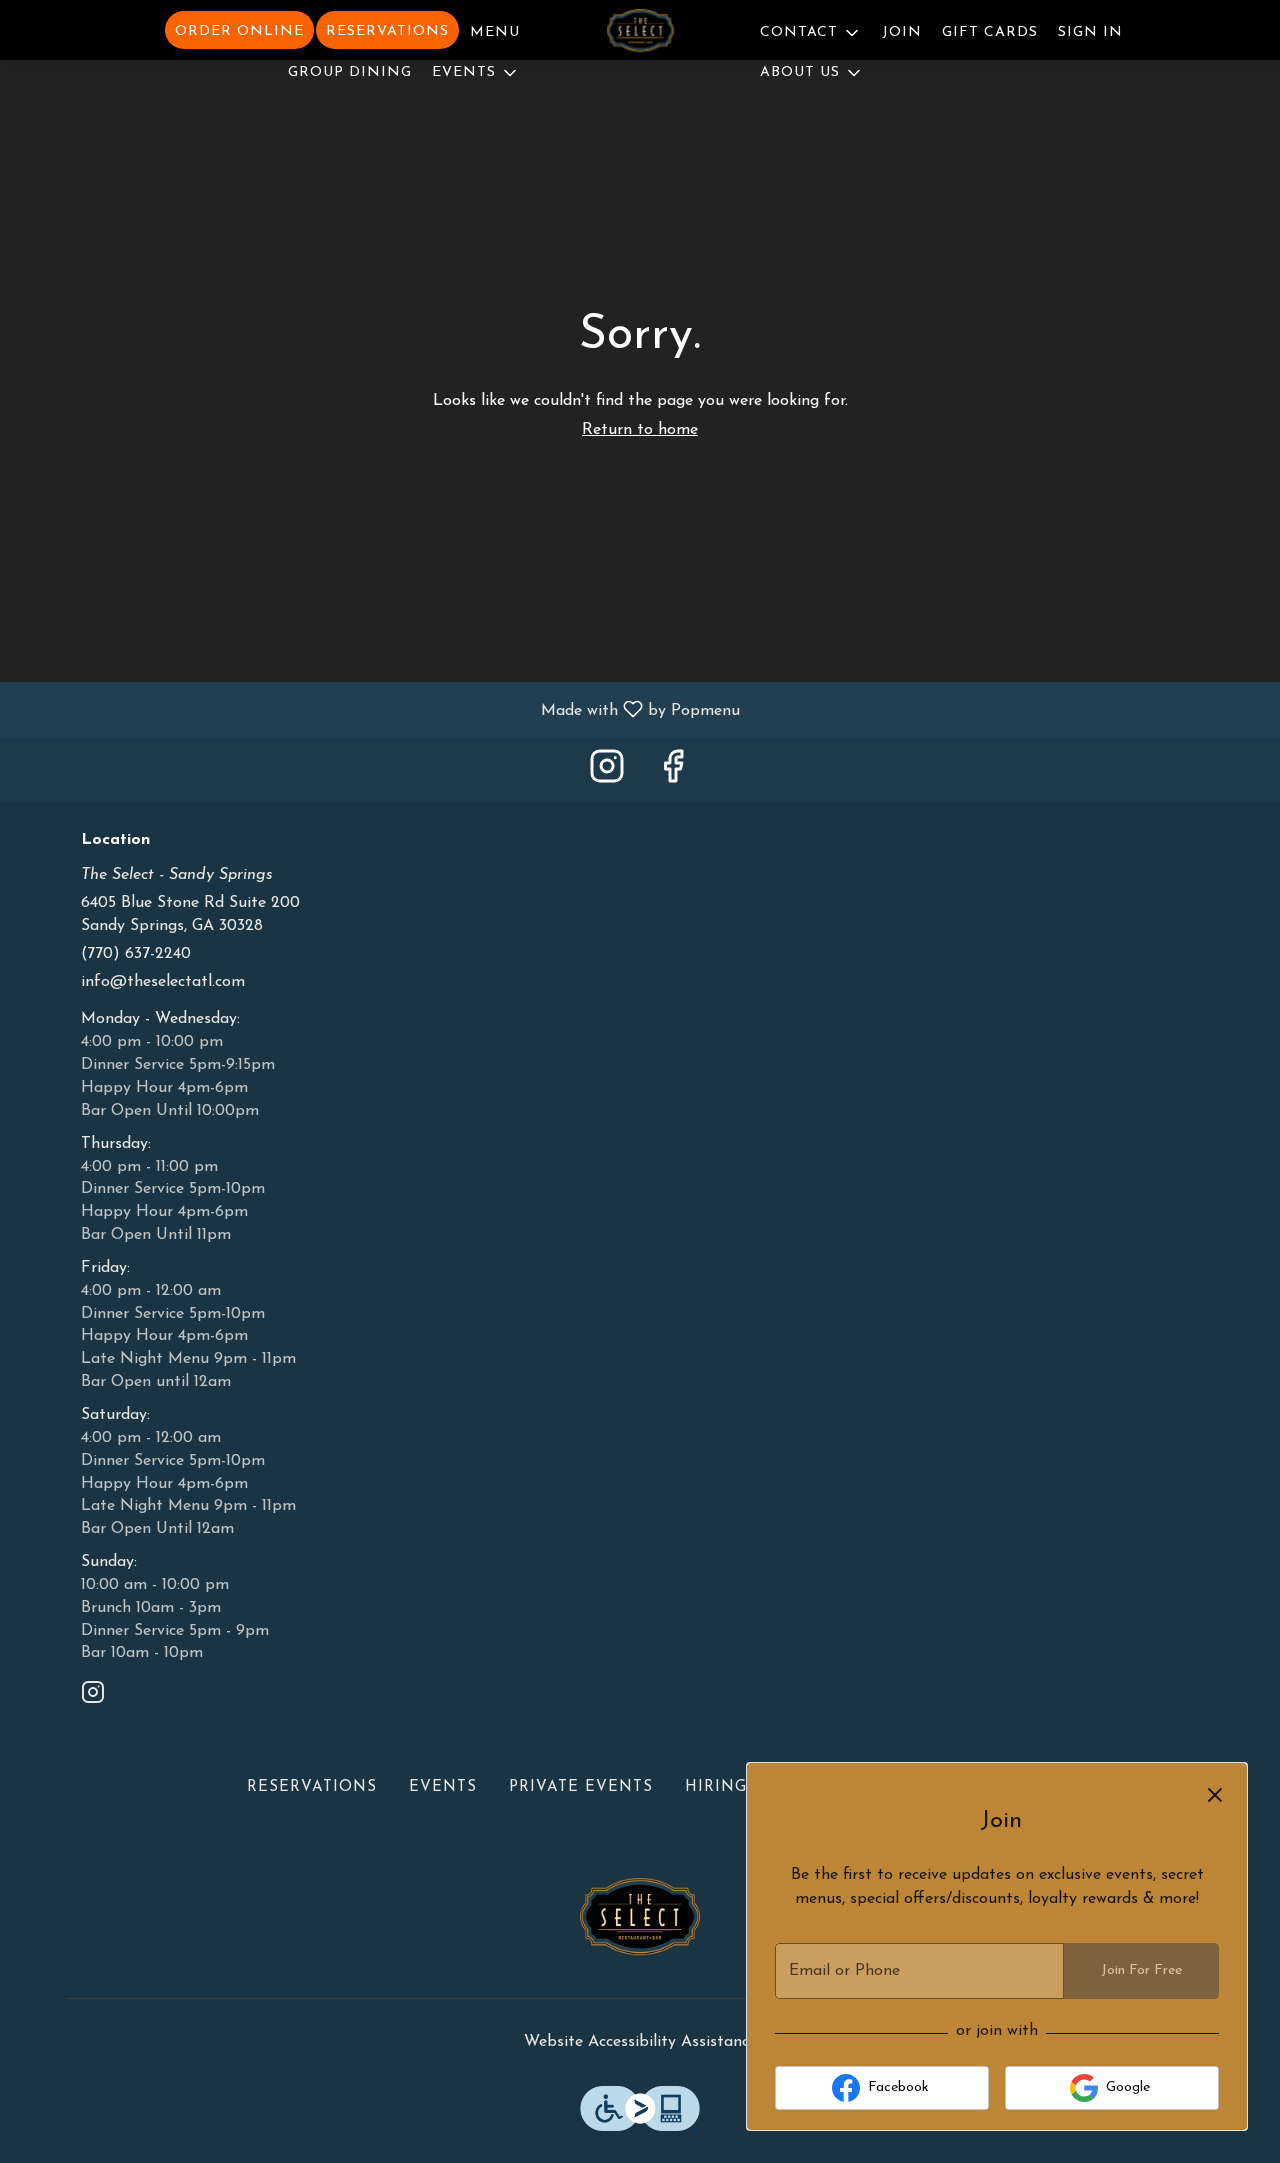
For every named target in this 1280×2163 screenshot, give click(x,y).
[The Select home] (640, 34)
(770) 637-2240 (136, 954)
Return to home (640, 430)
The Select (640, 1923)
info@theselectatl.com (163, 982)
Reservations (387, 31)
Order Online (239, 31)
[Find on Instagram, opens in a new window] (607, 774)
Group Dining (350, 72)
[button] (476, 70)
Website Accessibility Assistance (640, 2042)
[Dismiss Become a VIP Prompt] (1215, 1795)
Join (902, 32)
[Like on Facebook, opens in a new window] (673, 774)
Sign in (1090, 32)
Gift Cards (990, 32)
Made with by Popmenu (377, 710)
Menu (495, 32)
